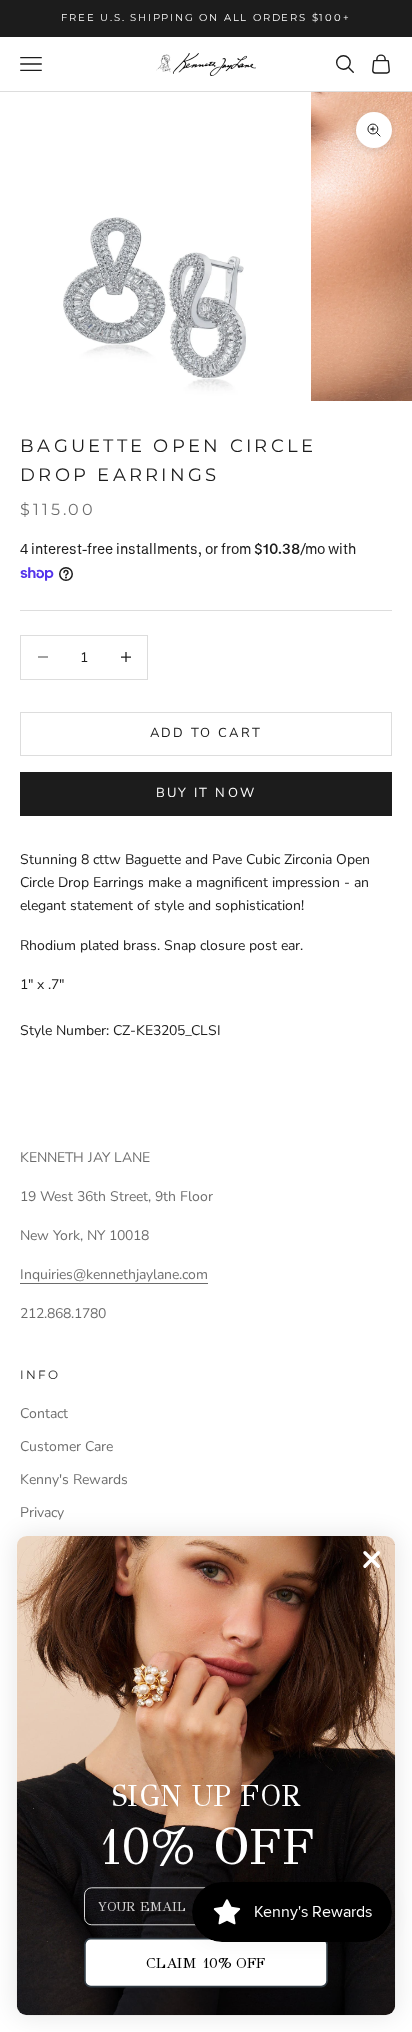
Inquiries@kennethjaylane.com (114, 1274)
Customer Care (66, 1446)
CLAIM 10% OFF (205, 1962)
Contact (44, 1413)
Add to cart (206, 733)
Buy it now (206, 793)
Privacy (42, 1512)
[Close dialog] (372, 1560)
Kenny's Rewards (74, 1479)
